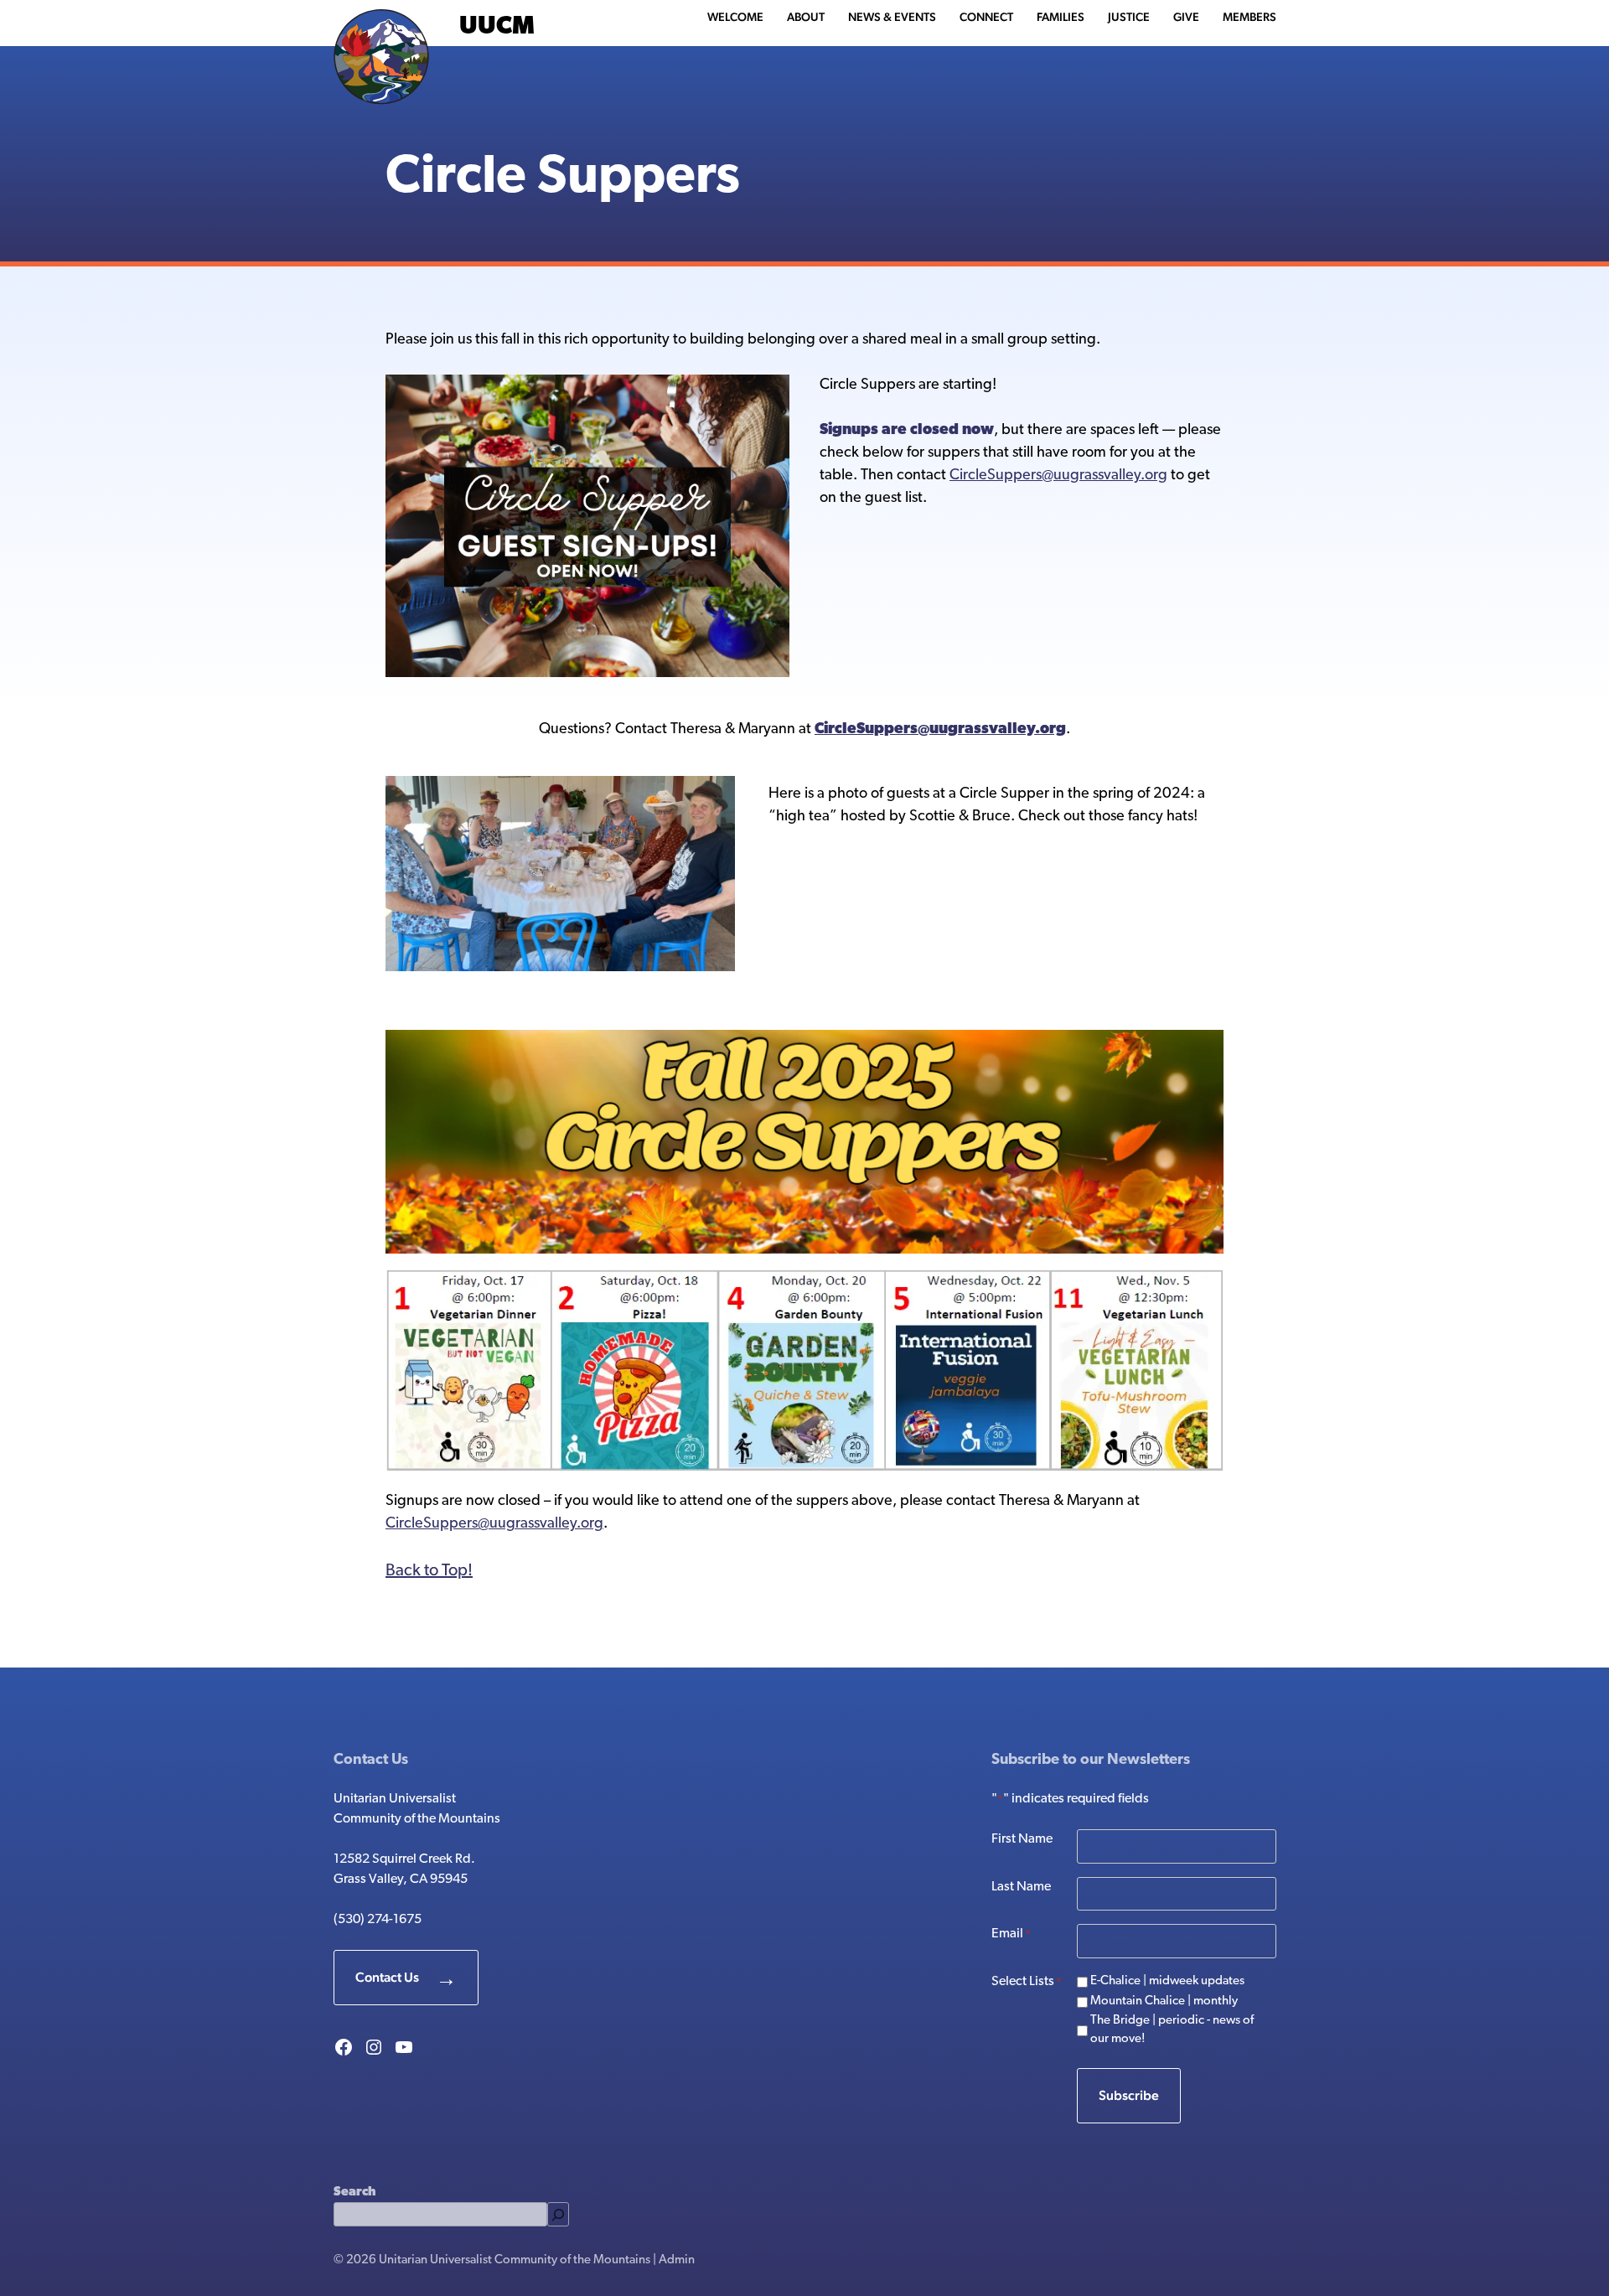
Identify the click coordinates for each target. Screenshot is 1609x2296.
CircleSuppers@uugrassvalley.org (1058, 476)
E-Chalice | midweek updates (1167, 1981)
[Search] (558, 2214)
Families (1061, 17)
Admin (677, 2260)
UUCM (497, 27)
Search (354, 2193)
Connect (986, 17)
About (806, 17)
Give (1186, 17)
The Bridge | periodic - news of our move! (1172, 2030)
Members (1249, 17)
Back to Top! (429, 1571)
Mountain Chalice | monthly (1164, 2001)
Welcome (735, 17)
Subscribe (1129, 2095)
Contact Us (387, 1977)
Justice (1129, 17)
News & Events (892, 17)
